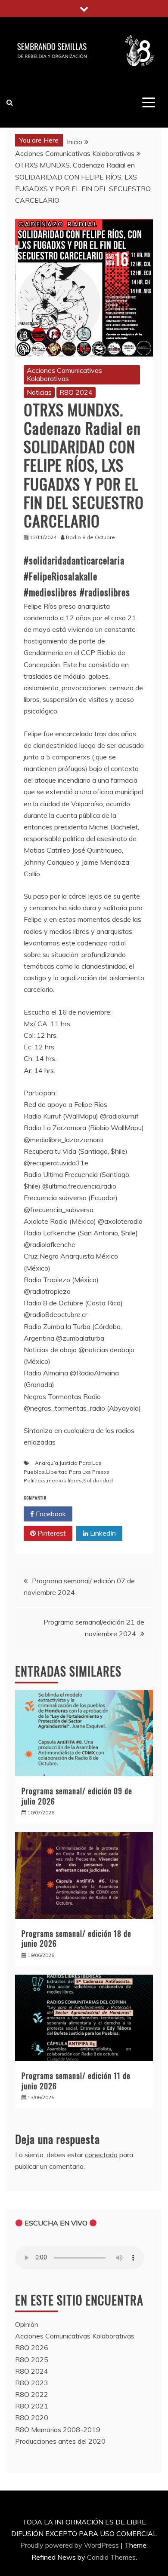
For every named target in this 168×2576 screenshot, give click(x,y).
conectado (101, 2155)
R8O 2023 (32, 2383)
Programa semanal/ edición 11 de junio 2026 (76, 2081)
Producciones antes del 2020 (60, 2441)
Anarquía (47, 1463)
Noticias (39, 392)
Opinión (27, 2324)
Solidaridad (98, 1480)
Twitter (101, 1514)
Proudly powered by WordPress (70, 2545)
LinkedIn (102, 1533)
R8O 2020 (32, 2417)
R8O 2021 (32, 2406)
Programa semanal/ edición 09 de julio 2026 (77, 1796)
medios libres (64, 1480)
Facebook (50, 1514)
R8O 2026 (32, 2347)
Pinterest (51, 1533)
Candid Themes (111, 2557)
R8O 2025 (32, 2360)
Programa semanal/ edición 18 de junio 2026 (76, 1938)
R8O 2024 (76, 392)
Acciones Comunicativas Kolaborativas (64, 374)
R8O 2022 (32, 2394)
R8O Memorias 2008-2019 (58, 2430)
